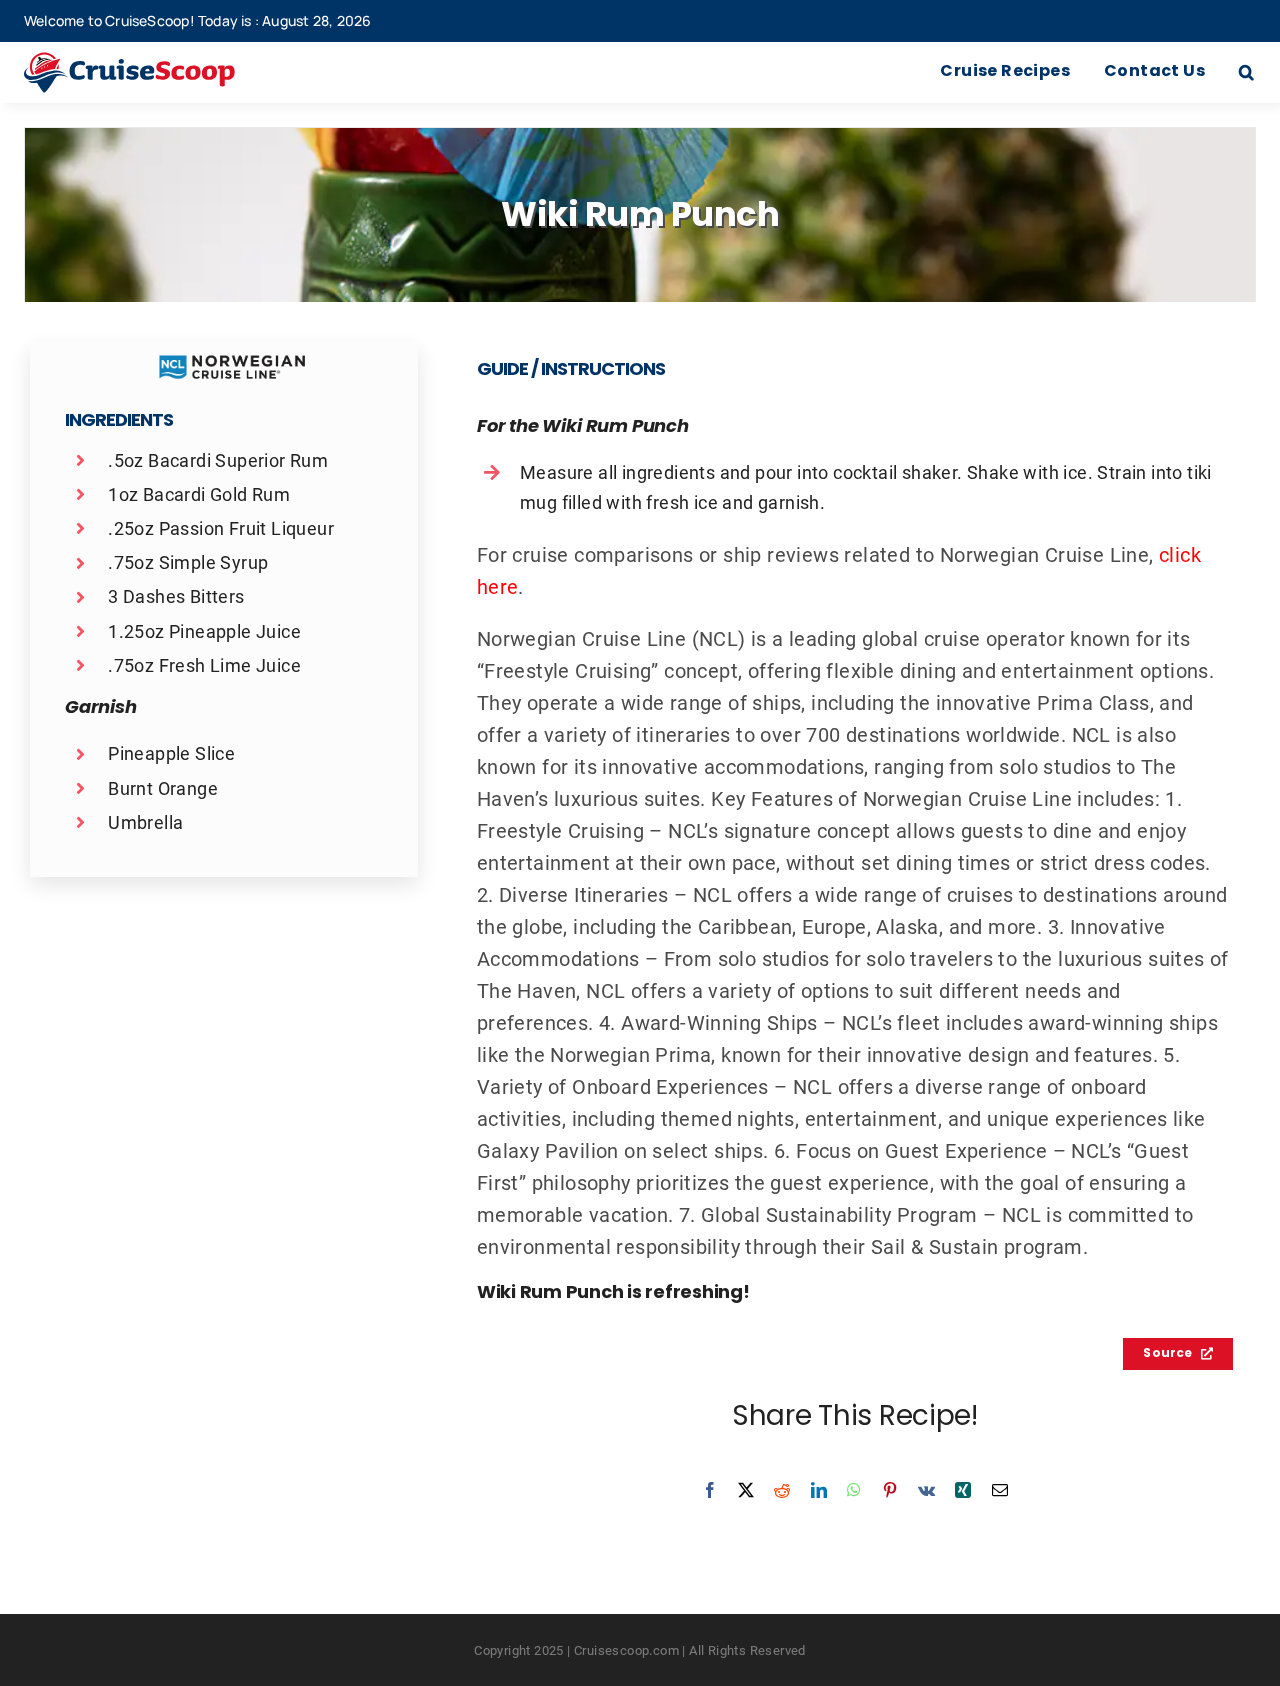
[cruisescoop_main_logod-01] (155, 62)
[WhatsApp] (854, 1490)
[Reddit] (782, 1490)
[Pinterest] (890, 1490)
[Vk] (926, 1490)
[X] (746, 1490)
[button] (1246, 73)
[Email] (1000, 1490)
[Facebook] (710, 1490)
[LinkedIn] (819, 1490)
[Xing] (963, 1490)
